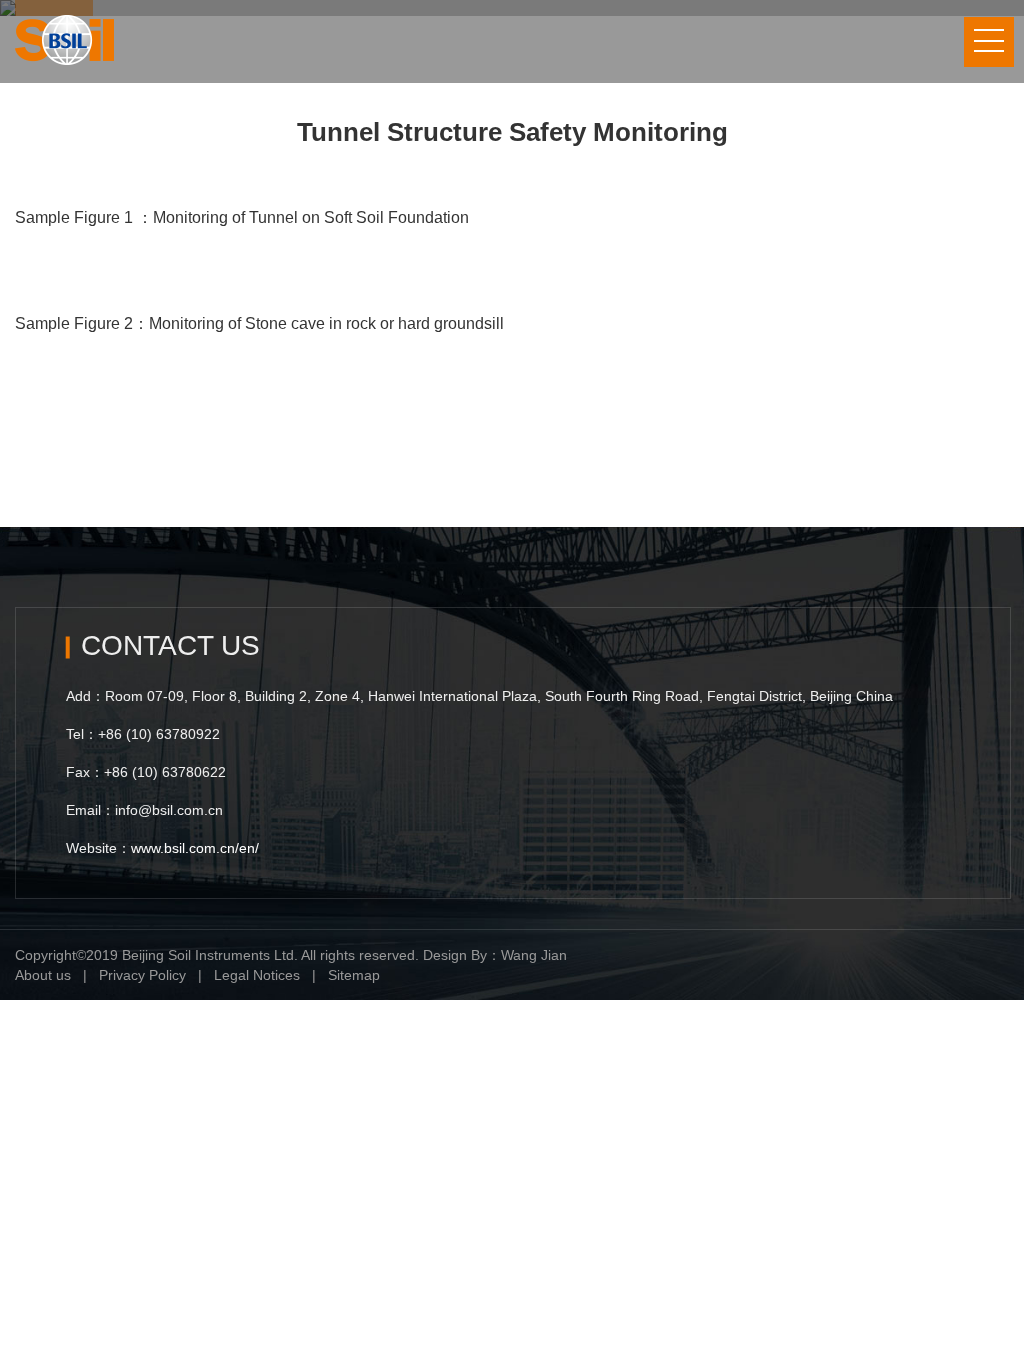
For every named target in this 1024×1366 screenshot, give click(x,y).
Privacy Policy (142, 975)
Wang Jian (534, 955)
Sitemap (354, 975)
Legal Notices (257, 975)
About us (43, 975)
